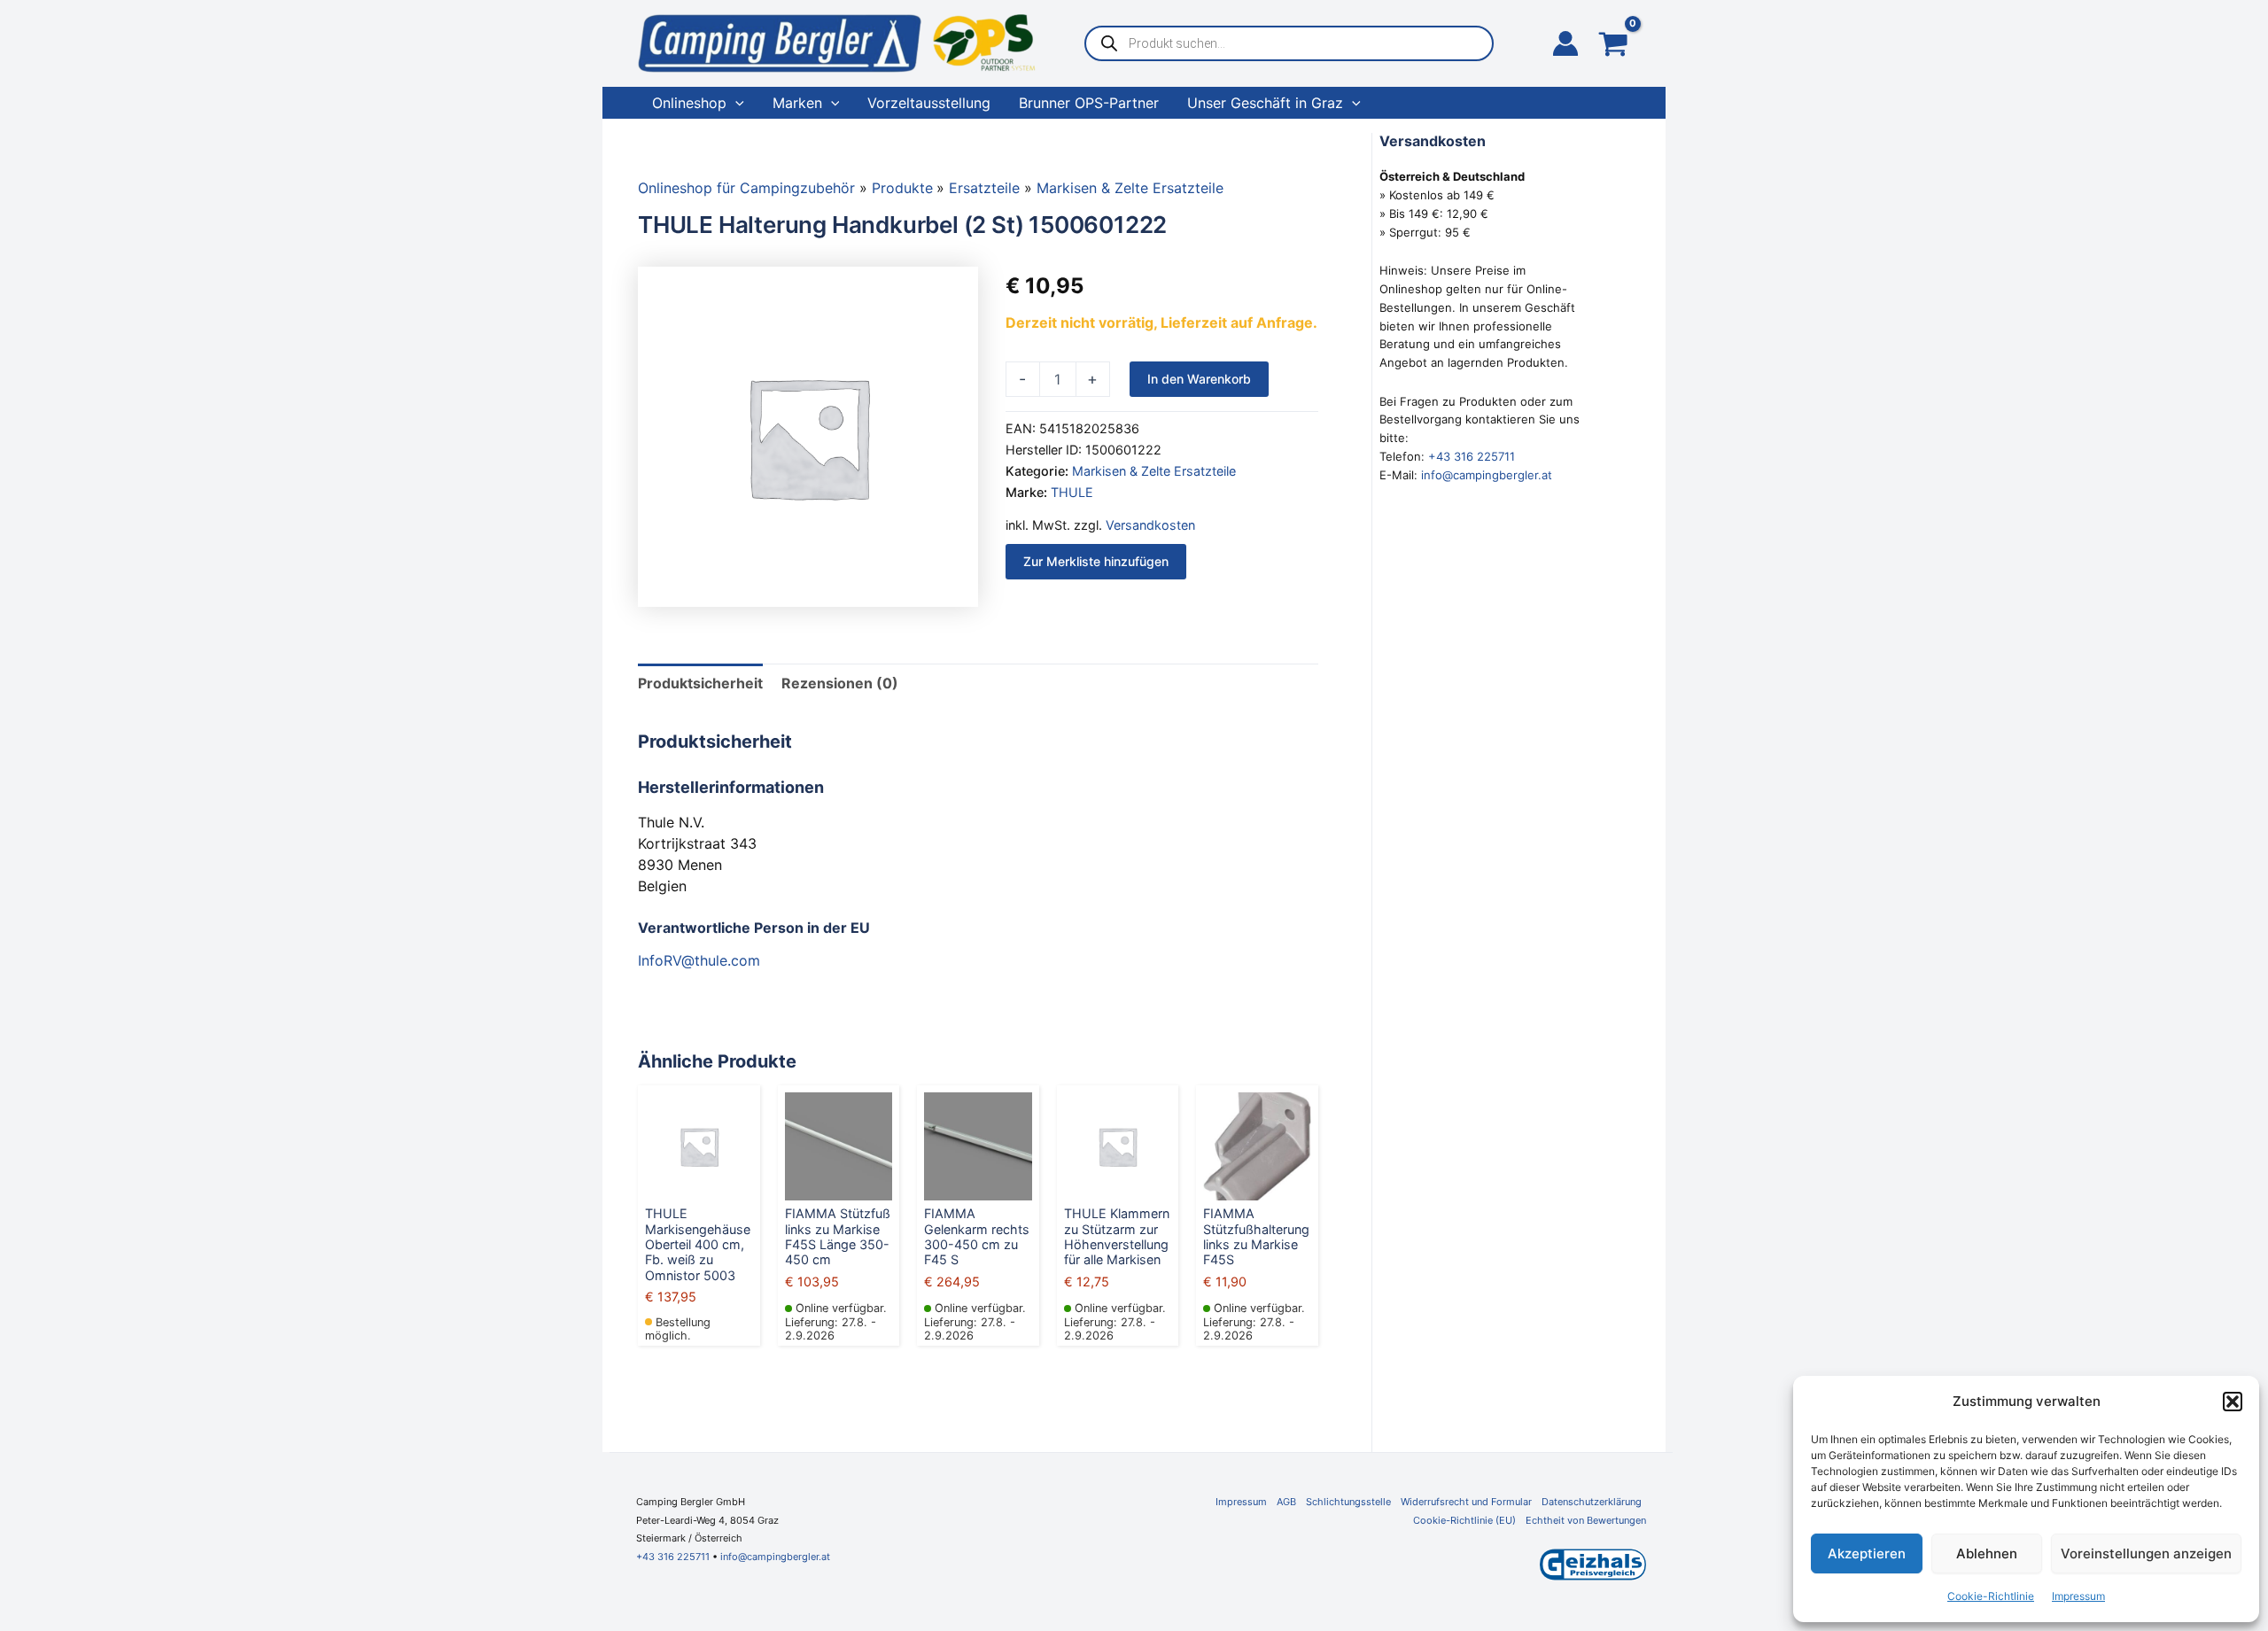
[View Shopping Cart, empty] (1613, 46)
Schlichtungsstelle (1348, 1502)
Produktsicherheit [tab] (700, 683)
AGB (1286, 1502)
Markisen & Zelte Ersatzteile (1154, 471)
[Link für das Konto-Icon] (1565, 43)
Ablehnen (1987, 1553)
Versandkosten (1150, 525)
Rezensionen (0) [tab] (840, 683)
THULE (1072, 492)
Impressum (2078, 1596)
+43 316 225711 (1472, 456)
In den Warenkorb (1199, 379)
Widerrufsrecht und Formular (1466, 1502)
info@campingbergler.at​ (775, 1557)
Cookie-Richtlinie (1991, 1596)
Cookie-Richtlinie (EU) (1464, 1520)
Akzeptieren (1867, 1553)
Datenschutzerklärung (1592, 1502)
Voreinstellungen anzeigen (2146, 1553)
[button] (2233, 1402)
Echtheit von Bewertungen (1586, 1520)
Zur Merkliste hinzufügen (1096, 561)
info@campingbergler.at (1487, 475)
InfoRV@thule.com (699, 960)
